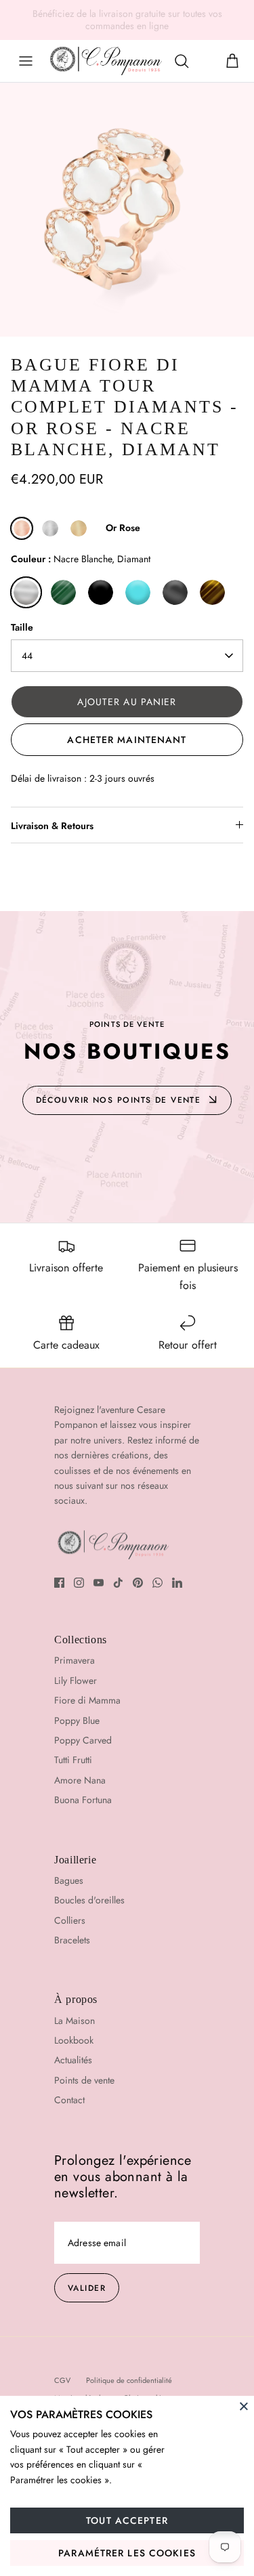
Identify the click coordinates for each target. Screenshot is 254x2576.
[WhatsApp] (157, 1583)
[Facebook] (59, 1583)
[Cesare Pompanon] (106, 61)
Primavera (75, 1660)
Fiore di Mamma (87, 1700)
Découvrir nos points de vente (119, 1100)
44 (27, 656)
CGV (62, 2380)
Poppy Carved (83, 1740)
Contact (69, 2100)
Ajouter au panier (127, 702)
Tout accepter (127, 2520)
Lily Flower (76, 1681)
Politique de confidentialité (129, 2380)
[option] (127, 210)
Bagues (69, 1880)
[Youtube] (99, 1583)
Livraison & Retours (52, 826)
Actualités (73, 2060)
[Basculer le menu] (26, 61)
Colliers (70, 1920)
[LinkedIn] (177, 1583)
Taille (22, 628)
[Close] (244, 2406)
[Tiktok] (118, 1583)
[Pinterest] (138, 1583)
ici (237, 19)
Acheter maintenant (127, 740)
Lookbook (74, 2040)
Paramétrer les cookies (127, 2553)
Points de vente (84, 2080)
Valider (87, 2288)
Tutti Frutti (73, 1760)
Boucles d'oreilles (89, 1900)
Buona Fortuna (83, 1800)
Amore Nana (80, 1780)
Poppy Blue (77, 1720)
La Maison (75, 2021)
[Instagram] (79, 1583)
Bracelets (72, 1940)
